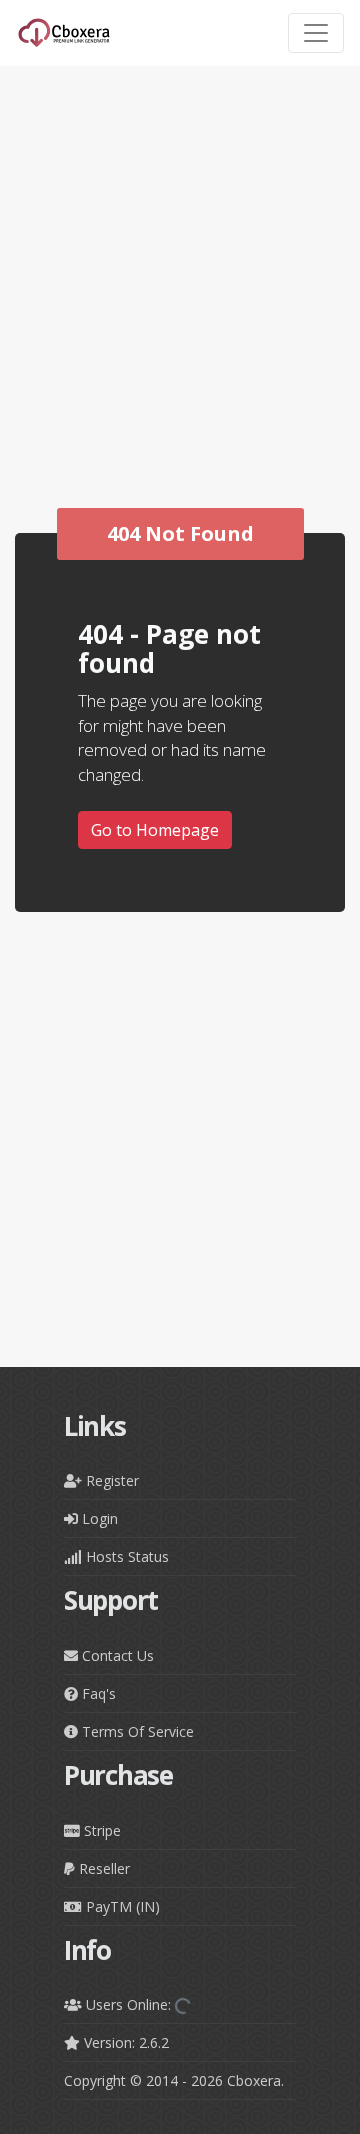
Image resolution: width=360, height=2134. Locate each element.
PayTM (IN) (121, 1906)
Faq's (97, 1693)
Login (98, 1518)
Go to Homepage (155, 830)
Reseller (102, 1868)
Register (110, 1480)
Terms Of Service (136, 1731)
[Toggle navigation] (316, 33)
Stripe (100, 1830)
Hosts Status (125, 1556)
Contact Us (116, 1655)
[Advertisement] (180, 343)
